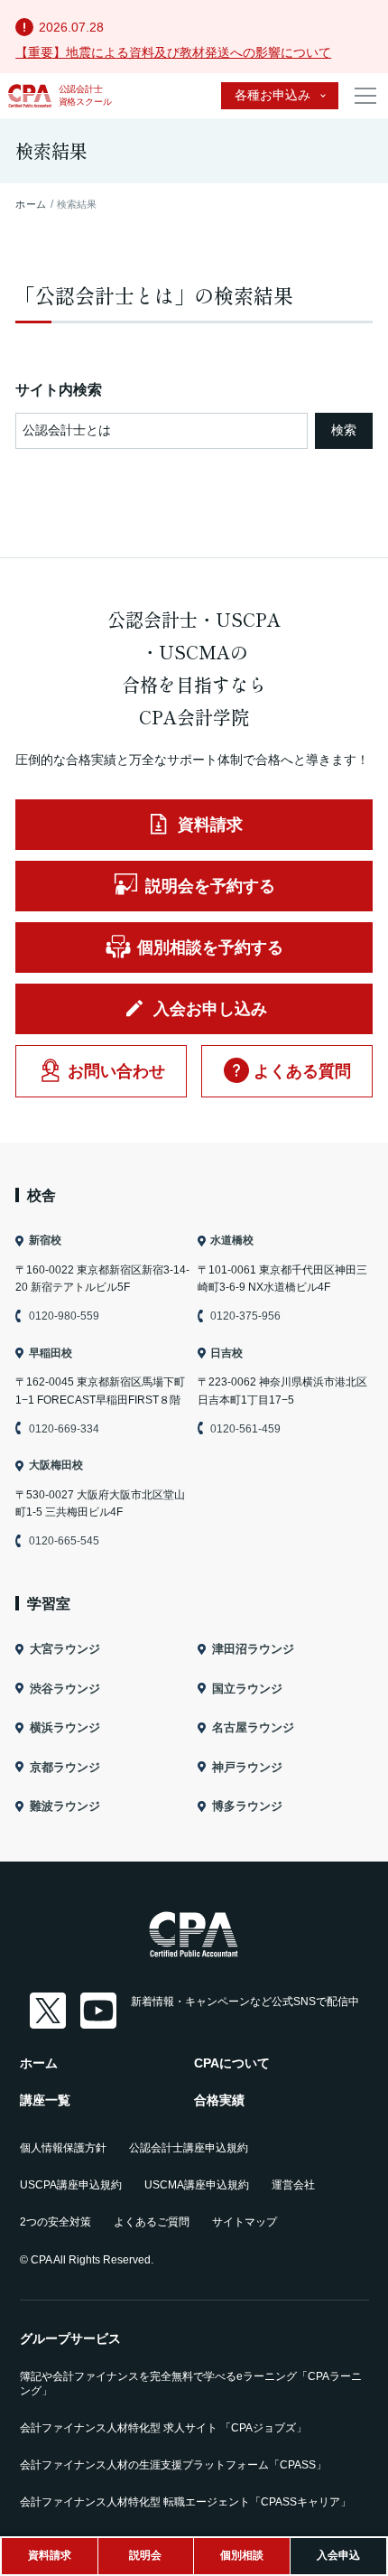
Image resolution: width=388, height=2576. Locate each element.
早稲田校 (50, 1353)
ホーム (39, 2063)
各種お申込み (273, 95)
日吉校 (226, 1353)
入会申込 (338, 2555)
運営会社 (293, 2185)
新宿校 (45, 1240)
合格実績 (219, 2100)
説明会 (145, 2555)
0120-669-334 (64, 1429)
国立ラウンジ (247, 1689)
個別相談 (242, 2555)
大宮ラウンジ (65, 1649)
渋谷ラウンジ (65, 1689)
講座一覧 (45, 2100)
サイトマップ (245, 2222)
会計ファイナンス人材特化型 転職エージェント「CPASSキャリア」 (185, 2502)
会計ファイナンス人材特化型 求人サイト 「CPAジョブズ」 (163, 2428)
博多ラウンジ (247, 1806)
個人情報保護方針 (63, 2148)
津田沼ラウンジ (253, 1649)
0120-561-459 (245, 1429)
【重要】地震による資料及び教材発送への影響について (173, 52)
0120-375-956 (245, 1316)
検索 (344, 430)
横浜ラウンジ (65, 1727)
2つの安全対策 (55, 2222)
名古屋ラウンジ (253, 1727)
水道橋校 (232, 1240)
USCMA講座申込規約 (197, 2185)
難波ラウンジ (65, 1806)
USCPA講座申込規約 (71, 2185)
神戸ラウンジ (247, 1767)
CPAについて (232, 2063)
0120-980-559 (64, 1316)
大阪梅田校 (55, 1465)
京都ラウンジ (65, 1767)
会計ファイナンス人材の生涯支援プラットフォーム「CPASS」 (173, 2465)
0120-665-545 (64, 1541)
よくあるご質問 (152, 2222)
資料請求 (50, 2555)
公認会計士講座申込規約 (189, 2148)
